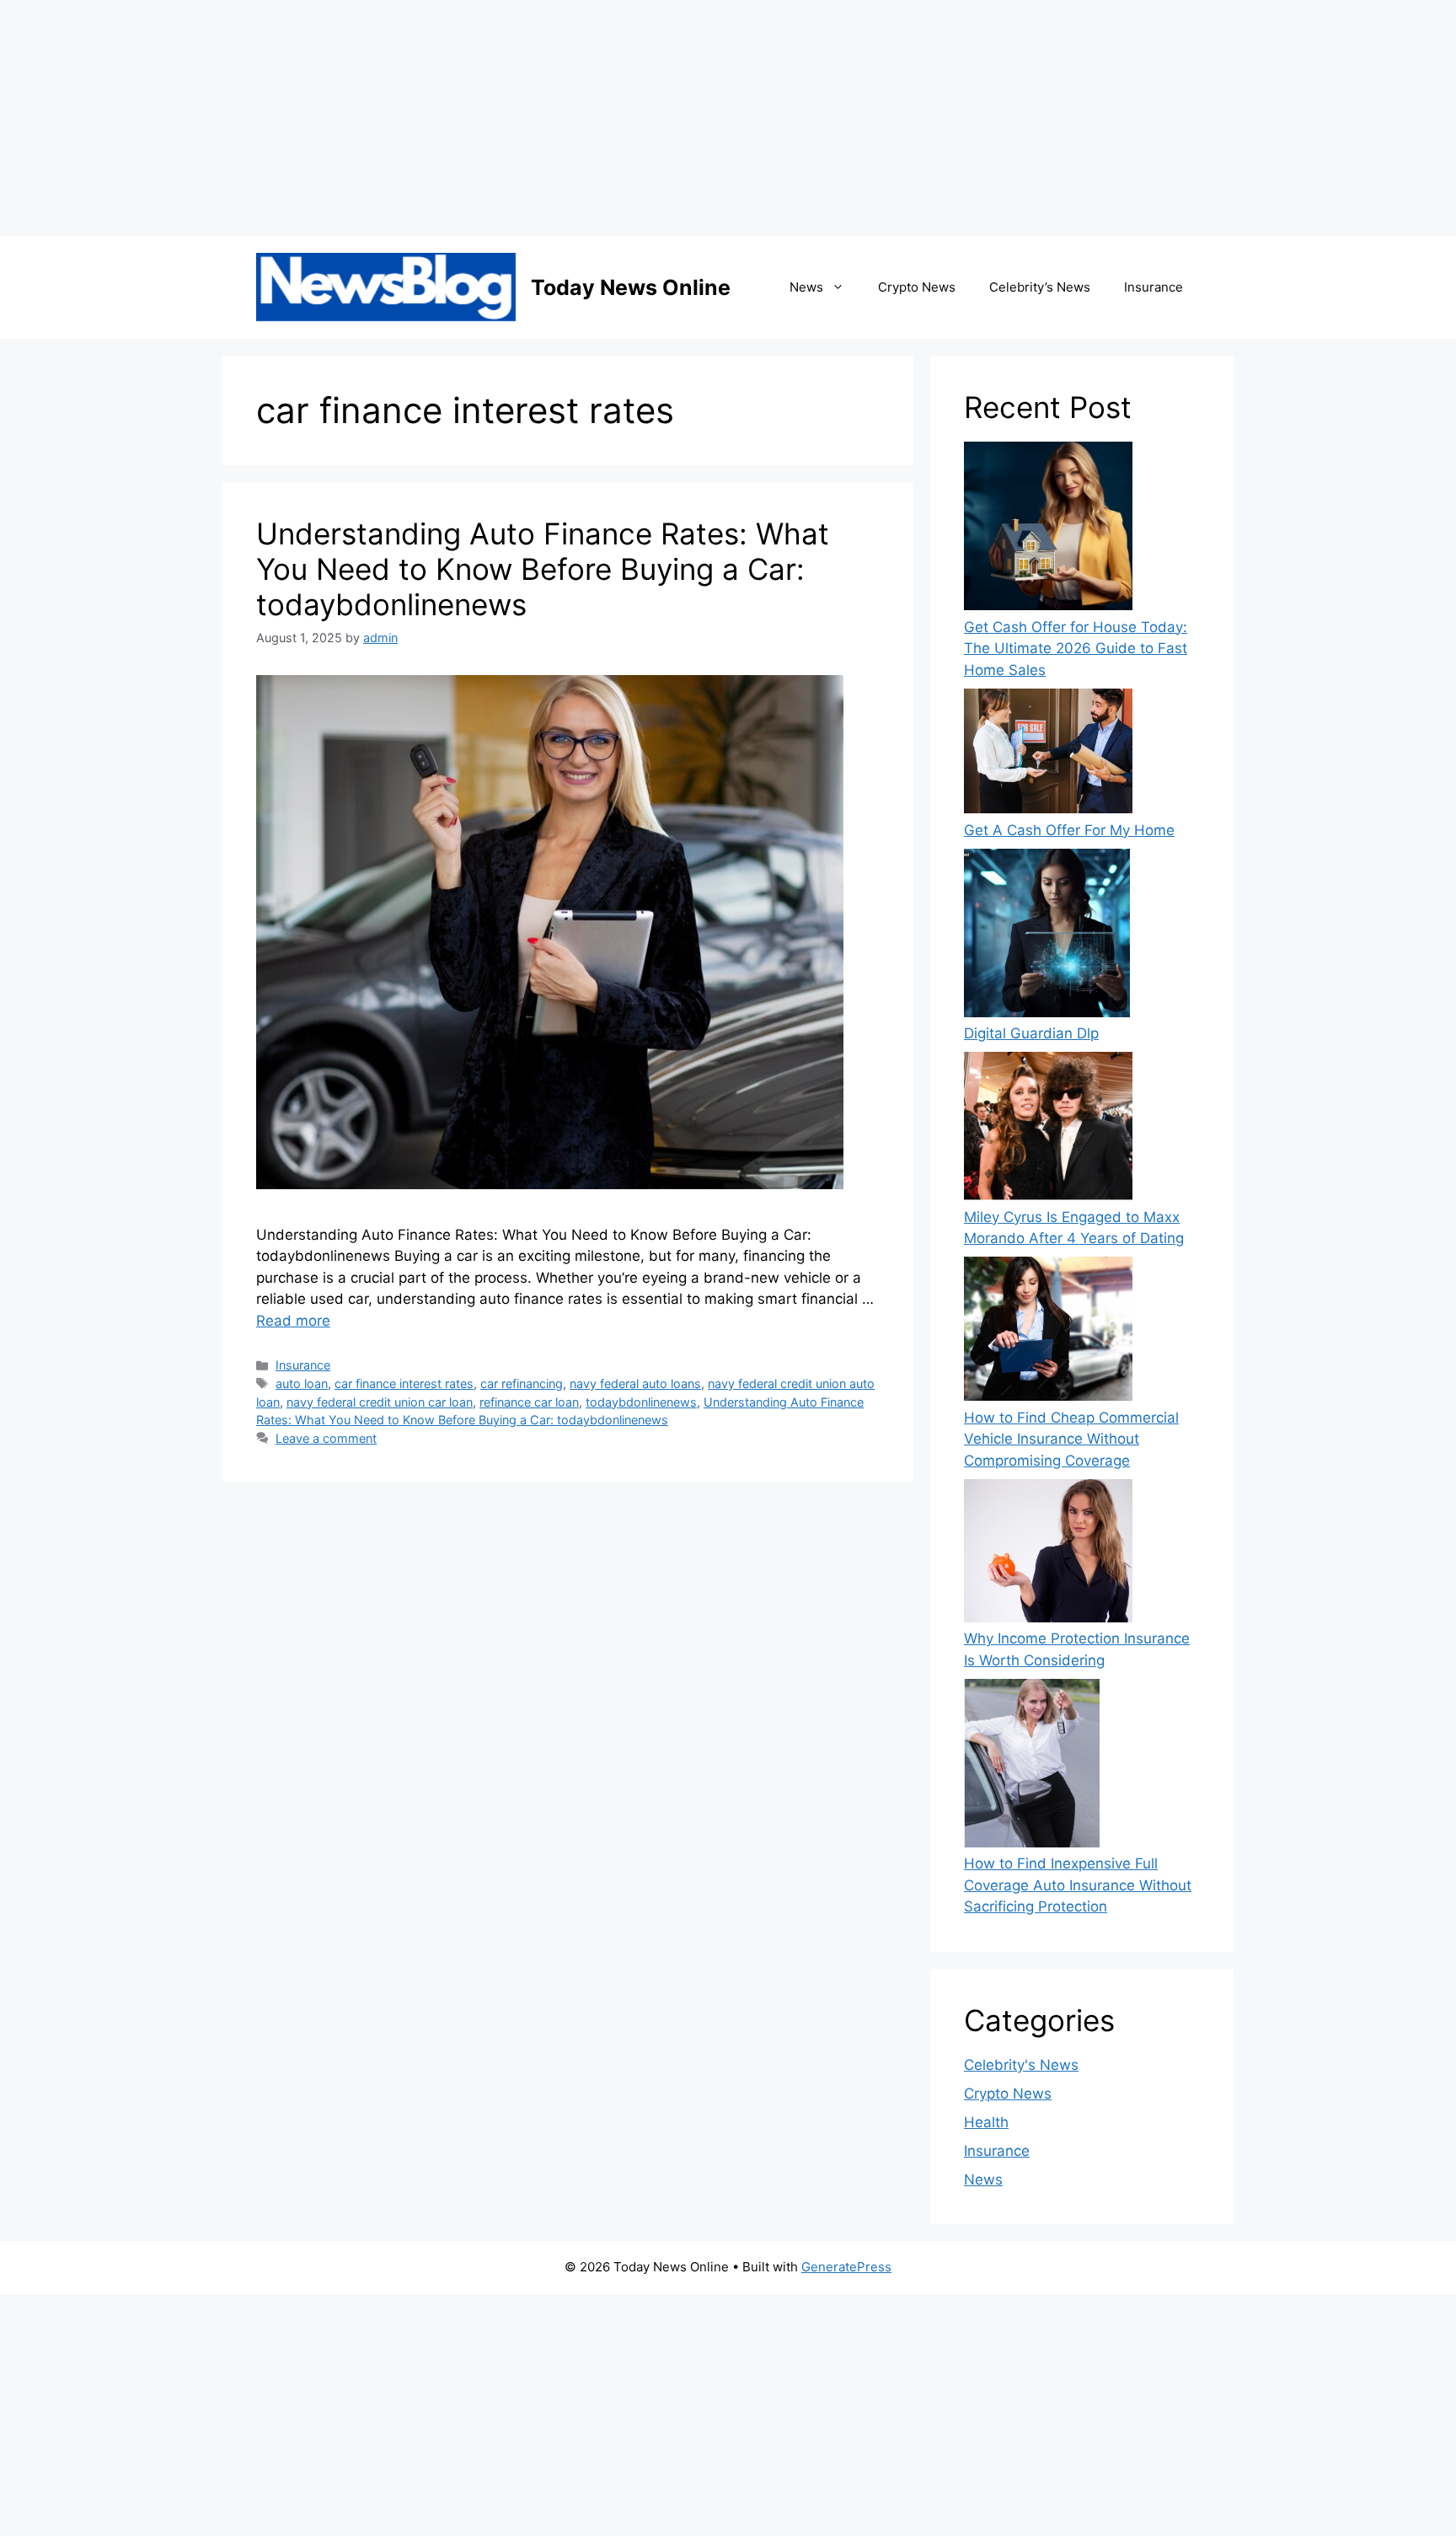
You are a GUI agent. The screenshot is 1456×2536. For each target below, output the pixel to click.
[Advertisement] (506, 118)
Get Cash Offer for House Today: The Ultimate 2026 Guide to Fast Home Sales (1076, 649)
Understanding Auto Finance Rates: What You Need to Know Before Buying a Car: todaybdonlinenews (543, 569)
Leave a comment (326, 1438)
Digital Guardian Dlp (1031, 1033)
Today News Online (631, 287)
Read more (293, 1321)
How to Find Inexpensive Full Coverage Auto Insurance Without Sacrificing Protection (1078, 1885)
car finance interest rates (404, 1383)
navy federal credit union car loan (380, 1402)
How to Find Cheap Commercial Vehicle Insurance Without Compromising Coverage (1071, 1439)
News (806, 287)
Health (986, 2122)
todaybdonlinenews (641, 1402)
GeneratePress (846, 2267)
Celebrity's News (1021, 2065)
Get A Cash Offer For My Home (1069, 830)
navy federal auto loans (635, 1383)
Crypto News (917, 287)
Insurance (1154, 287)
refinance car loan (529, 1402)
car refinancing (522, 1383)
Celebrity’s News (1040, 287)
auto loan (302, 1383)
